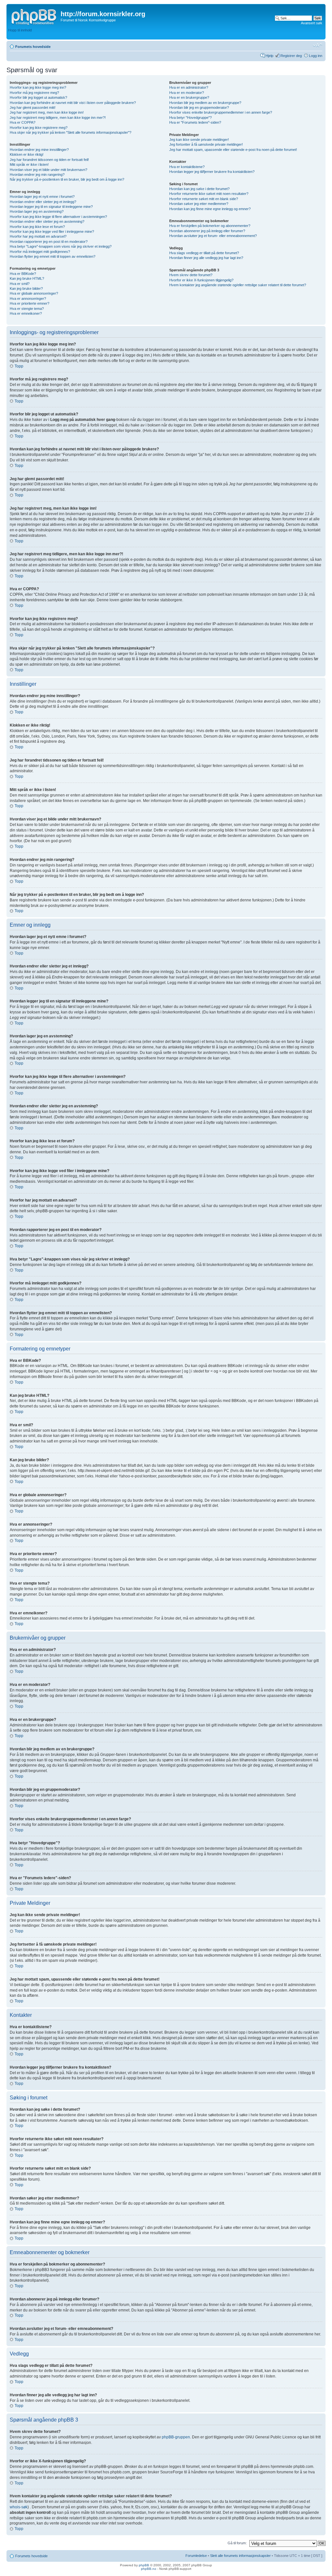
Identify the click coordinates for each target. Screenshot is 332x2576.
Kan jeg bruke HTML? (27, 278)
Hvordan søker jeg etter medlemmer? (199, 204)
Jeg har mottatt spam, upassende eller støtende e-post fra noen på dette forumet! (233, 150)
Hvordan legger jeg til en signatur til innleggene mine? (51, 207)
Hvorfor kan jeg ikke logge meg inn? (38, 87)
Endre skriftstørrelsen (318, 45)
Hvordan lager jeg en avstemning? (37, 211)
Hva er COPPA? (23, 122)
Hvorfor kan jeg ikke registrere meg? (39, 128)
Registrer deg (291, 56)
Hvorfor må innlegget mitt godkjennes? (40, 252)
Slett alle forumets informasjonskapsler (240, 2556)
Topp (19, 366)
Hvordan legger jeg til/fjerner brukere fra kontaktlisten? (212, 172)
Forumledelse (196, 2556)
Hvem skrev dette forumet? (191, 275)
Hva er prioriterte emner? (30, 303)
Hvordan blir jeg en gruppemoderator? (199, 107)
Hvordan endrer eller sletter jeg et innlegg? (43, 202)
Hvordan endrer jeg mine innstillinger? (39, 150)
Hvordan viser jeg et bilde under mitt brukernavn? (48, 170)
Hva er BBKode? (23, 274)
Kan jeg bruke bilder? (26, 288)
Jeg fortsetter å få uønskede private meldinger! (206, 144)
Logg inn (316, 56)
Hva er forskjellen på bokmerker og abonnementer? (210, 226)
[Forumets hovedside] (34, 16)
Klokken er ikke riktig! (27, 154)
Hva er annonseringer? (28, 299)
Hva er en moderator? (187, 93)
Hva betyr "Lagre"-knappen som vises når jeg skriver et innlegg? (61, 246)
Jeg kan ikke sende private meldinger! (199, 140)
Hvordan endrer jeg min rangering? (37, 175)
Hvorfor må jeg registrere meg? (34, 93)
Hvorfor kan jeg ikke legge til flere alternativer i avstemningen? (58, 217)
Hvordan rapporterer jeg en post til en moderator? (49, 242)
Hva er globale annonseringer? (34, 293)
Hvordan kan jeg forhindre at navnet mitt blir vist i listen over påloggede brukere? (73, 103)
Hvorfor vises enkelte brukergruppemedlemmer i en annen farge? (221, 112)
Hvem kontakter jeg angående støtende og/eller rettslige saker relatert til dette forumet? (238, 285)
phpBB (144, 2565)
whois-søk (19, 2507)
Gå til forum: (237, 2543)
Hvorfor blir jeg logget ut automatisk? (38, 97)
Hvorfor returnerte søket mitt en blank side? (204, 199)
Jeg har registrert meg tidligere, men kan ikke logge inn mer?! (58, 118)
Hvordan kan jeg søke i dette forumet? (199, 189)
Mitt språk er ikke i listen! (29, 164)
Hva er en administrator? (189, 87)
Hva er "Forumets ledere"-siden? (195, 122)
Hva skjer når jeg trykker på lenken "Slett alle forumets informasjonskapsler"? (71, 132)
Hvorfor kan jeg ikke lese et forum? (37, 227)
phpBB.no (149, 2569)
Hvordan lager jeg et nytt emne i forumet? (42, 197)
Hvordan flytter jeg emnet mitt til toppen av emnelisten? (53, 256)
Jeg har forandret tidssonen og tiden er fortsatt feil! (49, 160)
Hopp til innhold (20, 30)
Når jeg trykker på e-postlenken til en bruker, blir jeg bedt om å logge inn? (67, 179)
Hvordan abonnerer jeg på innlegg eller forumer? (207, 231)
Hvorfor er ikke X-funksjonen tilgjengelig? (201, 280)
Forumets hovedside (33, 47)
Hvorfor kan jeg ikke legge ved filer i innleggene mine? (52, 232)
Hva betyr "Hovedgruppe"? (190, 118)
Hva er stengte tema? (27, 309)
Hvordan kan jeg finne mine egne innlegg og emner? (210, 209)
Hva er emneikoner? (26, 313)
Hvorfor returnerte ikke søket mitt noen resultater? (209, 194)
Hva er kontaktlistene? (187, 167)
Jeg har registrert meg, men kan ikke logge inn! (47, 112)
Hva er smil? (20, 284)
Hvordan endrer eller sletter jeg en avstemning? (47, 221)
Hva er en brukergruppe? (189, 97)
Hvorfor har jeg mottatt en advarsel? (38, 236)
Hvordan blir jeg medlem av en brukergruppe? (205, 103)
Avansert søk (312, 23)
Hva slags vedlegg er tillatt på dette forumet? (204, 253)
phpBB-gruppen (176, 2437)
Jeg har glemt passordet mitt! (33, 107)
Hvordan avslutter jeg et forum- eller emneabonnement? (213, 236)
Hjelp (269, 56)
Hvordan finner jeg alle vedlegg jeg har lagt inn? (206, 258)
